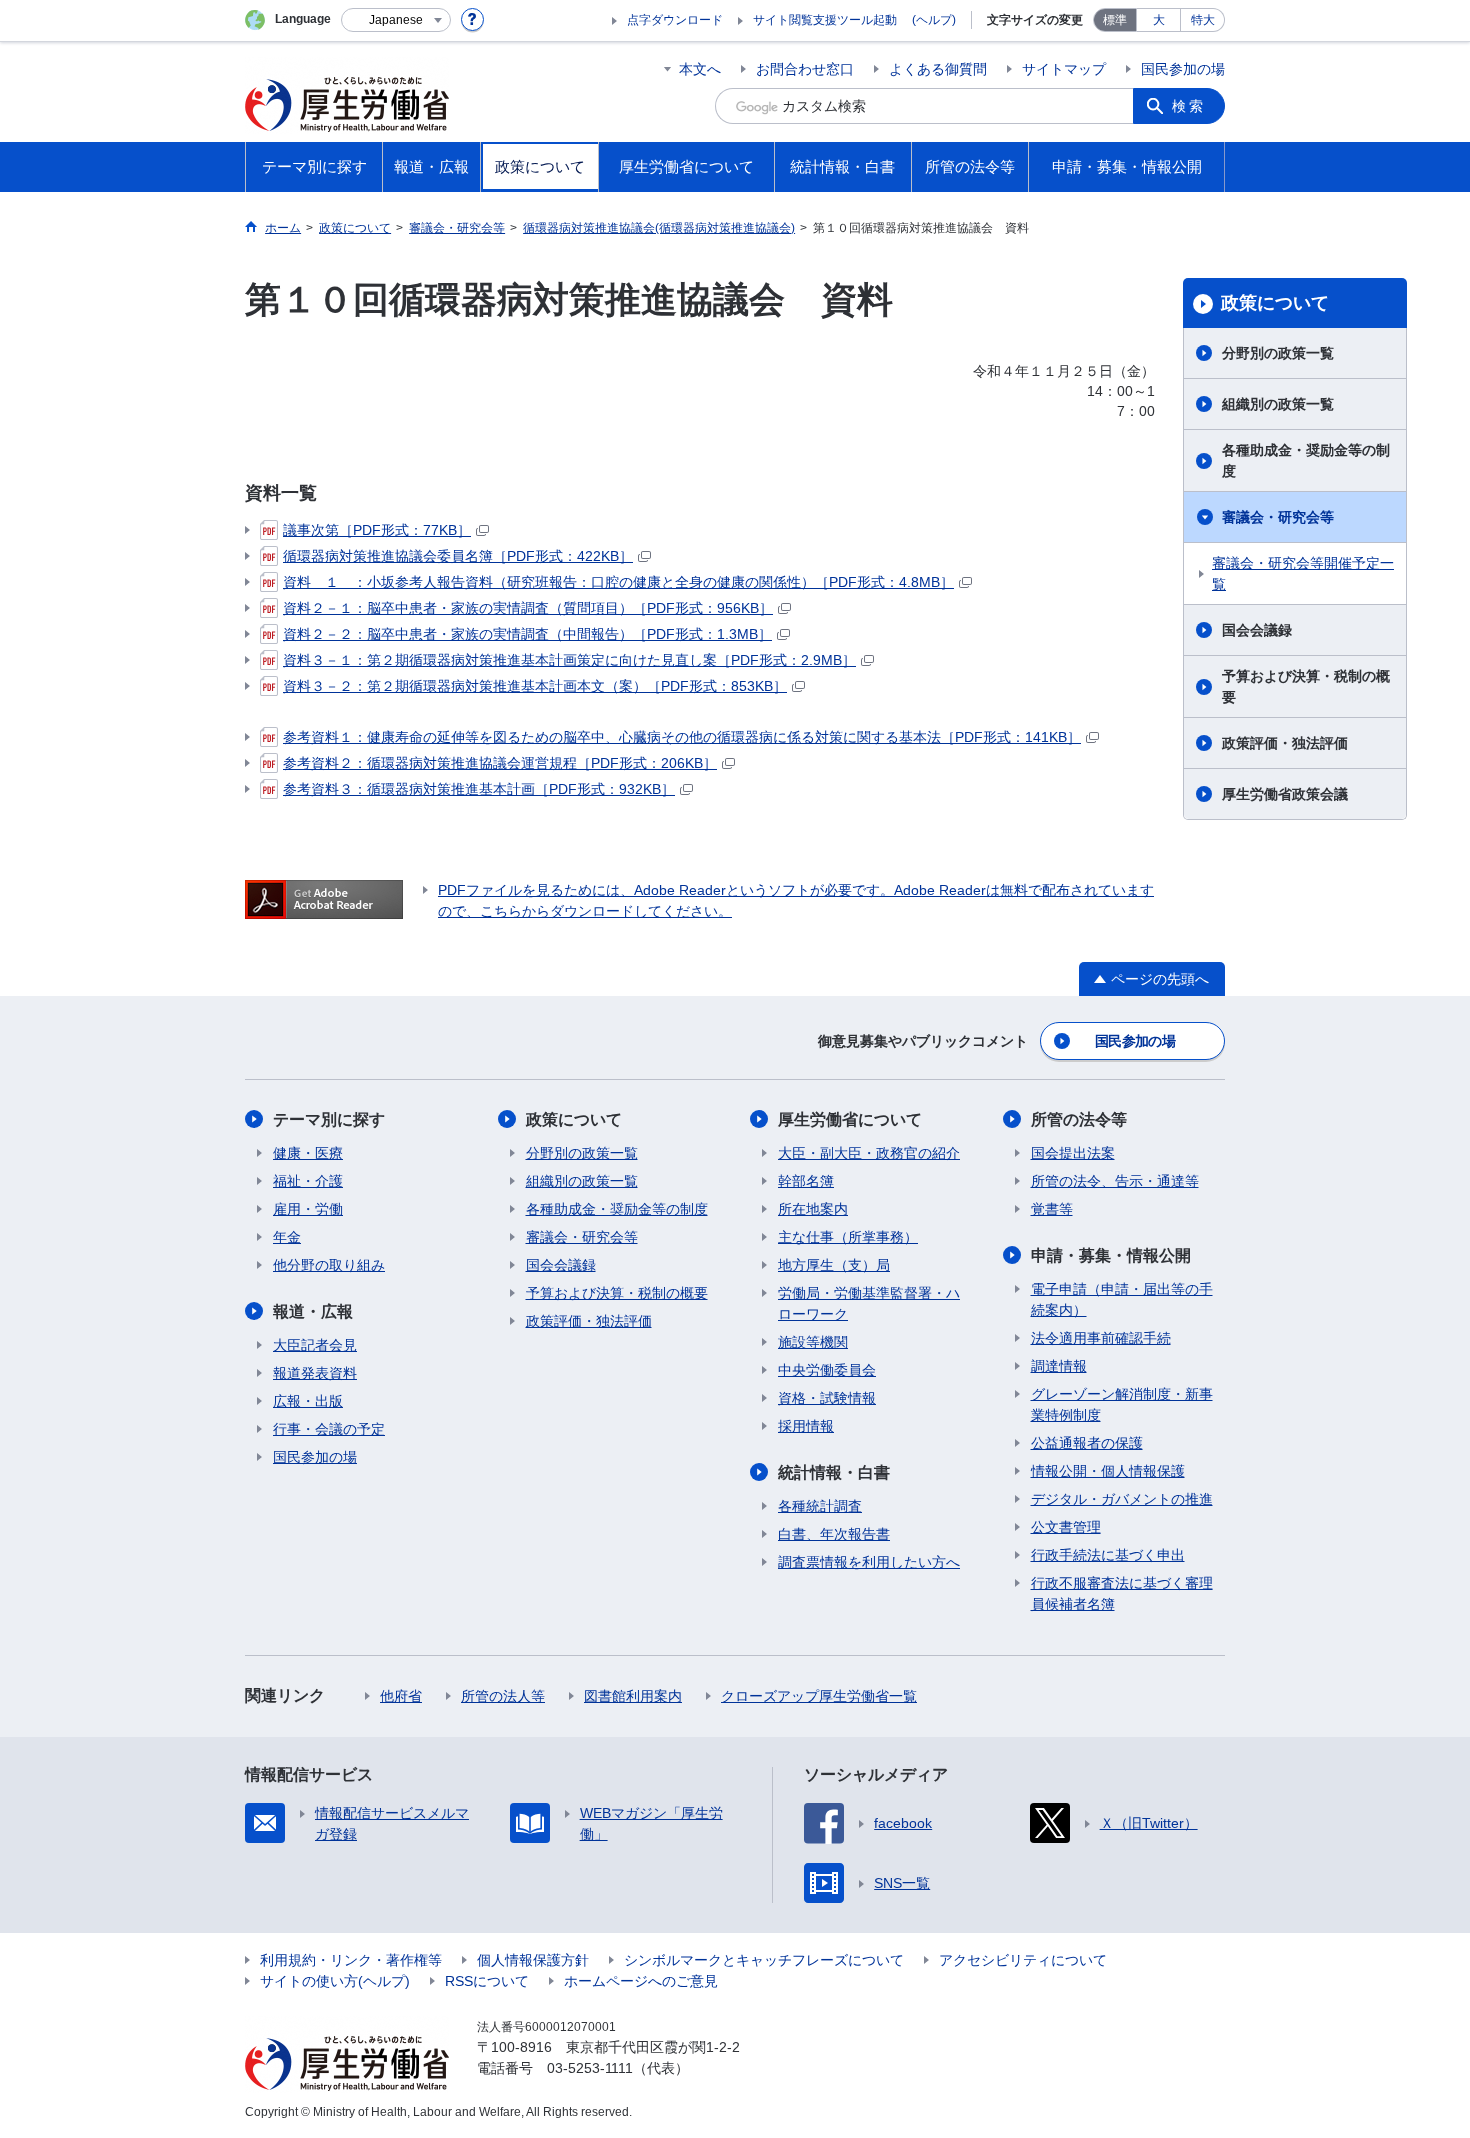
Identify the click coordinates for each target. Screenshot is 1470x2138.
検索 (1189, 106)
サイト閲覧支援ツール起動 (825, 20)
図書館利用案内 (633, 1696)
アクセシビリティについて (1023, 1960)
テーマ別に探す (329, 1119)
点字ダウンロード (675, 20)
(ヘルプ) (934, 20)
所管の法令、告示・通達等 (1115, 1181)
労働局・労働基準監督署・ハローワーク (869, 1303)
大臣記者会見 (315, 1345)
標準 (1115, 20)
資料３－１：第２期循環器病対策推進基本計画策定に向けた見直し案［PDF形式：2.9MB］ (569, 660)
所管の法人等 (503, 1696)
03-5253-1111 (590, 2068)
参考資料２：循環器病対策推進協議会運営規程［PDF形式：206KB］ (500, 763)
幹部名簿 (806, 1181)
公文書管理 (1066, 1527)
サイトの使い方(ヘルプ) (335, 1981)
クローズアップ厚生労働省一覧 (819, 1696)
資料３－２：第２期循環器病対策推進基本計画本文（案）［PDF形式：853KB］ (535, 686)
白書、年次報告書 (834, 1534)
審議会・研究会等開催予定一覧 (1303, 573)
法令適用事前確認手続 (1101, 1338)
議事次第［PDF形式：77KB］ (377, 530)
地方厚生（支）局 (834, 1265)
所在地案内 (813, 1209)
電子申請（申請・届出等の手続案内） (1122, 1299)
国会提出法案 (1073, 1153)
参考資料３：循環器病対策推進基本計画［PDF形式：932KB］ (479, 789)
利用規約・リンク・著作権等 (351, 1960)
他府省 (401, 1696)
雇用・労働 (308, 1209)
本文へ (700, 69)
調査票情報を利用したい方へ (869, 1562)
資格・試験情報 (827, 1398)
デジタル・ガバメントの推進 (1122, 1499)
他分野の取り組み (329, 1265)
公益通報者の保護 (1087, 1443)
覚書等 (1052, 1209)
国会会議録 (1257, 630)
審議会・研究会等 (1278, 517)
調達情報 (1059, 1366)
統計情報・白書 (834, 1472)
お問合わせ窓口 (805, 69)
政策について (1275, 303)
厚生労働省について (850, 1119)
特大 (1203, 20)
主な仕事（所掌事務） (848, 1237)
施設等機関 (813, 1342)
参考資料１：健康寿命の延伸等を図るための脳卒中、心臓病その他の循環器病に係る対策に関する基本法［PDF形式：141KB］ (682, 737)
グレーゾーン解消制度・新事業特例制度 (1122, 1404)
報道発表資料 (315, 1373)
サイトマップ (1064, 69)
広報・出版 (308, 1401)
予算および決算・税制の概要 (1306, 686)
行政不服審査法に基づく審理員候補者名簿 (1122, 1593)
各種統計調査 (820, 1506)
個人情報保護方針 (533, 1960)
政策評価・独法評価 (1285, 743)
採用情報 (806, 1426)
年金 (287, 1237)
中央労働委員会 (827, 1370)
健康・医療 (308, 1153)
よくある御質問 (938, 69)
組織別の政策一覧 (1278, 404)
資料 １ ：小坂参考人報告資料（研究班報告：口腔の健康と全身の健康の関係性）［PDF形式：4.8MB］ (618, 582)
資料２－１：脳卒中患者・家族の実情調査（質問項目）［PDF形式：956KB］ (528, 608)
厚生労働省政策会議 (1285, 794)
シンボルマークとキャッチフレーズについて (764, 1960)
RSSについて (487, 1981)
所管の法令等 (1079, 1119)
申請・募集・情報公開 (1111, 1255)
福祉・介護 (308, 1181)
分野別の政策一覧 (1278, 353)
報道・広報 (313, 1311)
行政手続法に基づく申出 (1108, 1555)
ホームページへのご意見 (641, 1981)
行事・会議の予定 (329, 1429)
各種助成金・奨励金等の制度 (1306, 460)
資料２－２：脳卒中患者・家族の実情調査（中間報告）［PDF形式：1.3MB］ (527, 634)
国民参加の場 (1183, 69)
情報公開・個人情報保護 (1108, 1471)
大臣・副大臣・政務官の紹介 (869, 1153)
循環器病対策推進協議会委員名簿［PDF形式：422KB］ (458, 556)
